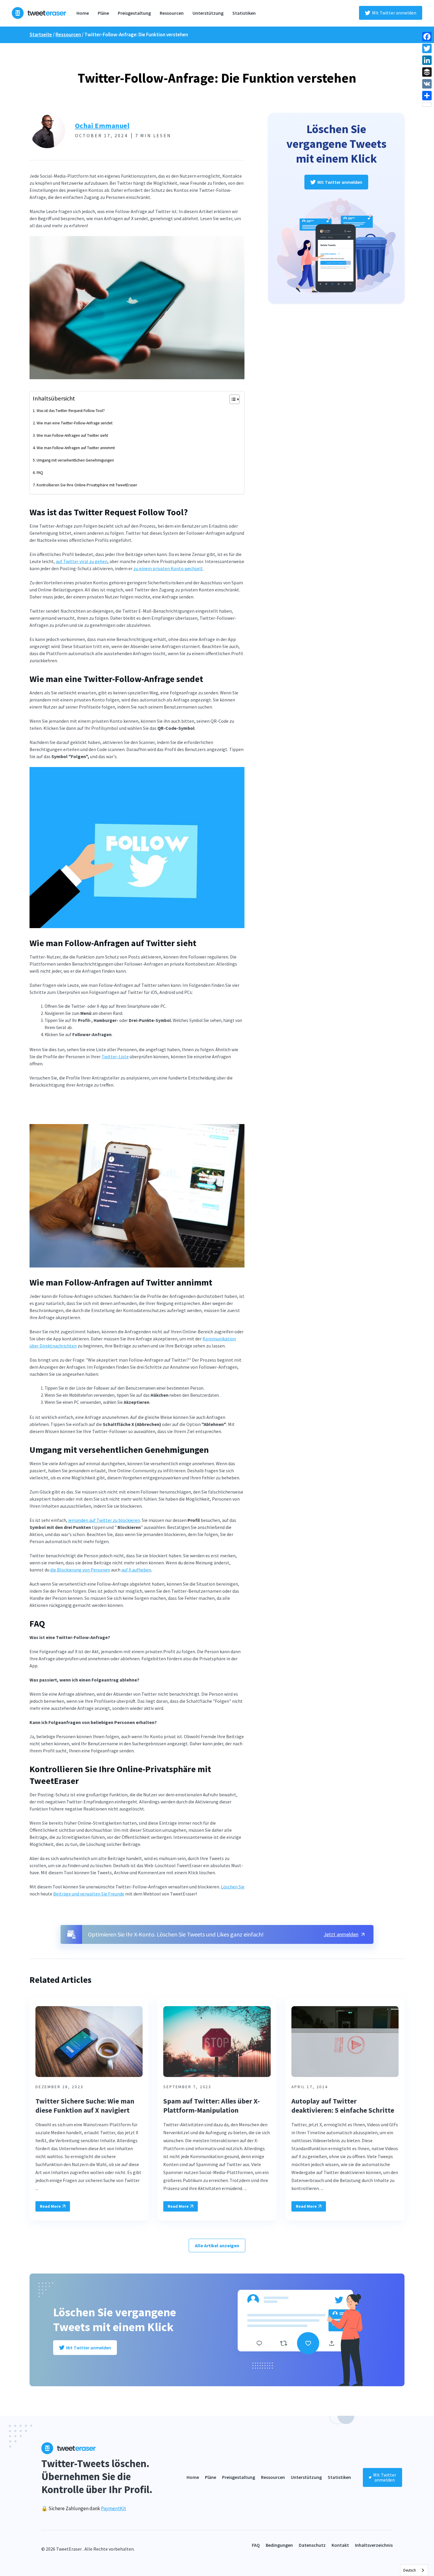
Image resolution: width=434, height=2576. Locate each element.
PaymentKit (114, 2508)
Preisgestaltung (134, 13)
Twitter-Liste (115, 1056)
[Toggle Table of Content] (232, 399)
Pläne (103, 13)
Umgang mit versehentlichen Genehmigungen (75, 460)
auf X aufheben (136, 1570)
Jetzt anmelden (341, 1934)
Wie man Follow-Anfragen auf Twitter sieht (72, 435)
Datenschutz (312, 2545)
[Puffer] (427, 72)
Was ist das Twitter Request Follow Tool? (71, 410)
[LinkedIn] (427, 60)
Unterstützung (208, 13)
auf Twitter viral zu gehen (82, 561)
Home (83, 13)
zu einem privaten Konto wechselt (168, 568)
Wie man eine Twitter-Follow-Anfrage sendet (75, 423)
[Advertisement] (137, 1109)
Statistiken (244, 13)
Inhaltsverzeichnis (374, 2545)
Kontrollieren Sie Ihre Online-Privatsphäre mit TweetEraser (87, 485)
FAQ (40, 472)
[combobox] (414, 2570)
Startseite (41, 35)
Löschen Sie (233, 1887)
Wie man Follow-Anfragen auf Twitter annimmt (76, 448)
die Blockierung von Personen (80, 1570)
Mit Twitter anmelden (394, 13)
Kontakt (340, 2545)
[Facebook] (427, 37)
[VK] (427, 84)
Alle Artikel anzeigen (217, 2245)
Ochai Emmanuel (102, 126)
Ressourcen (172, 13)
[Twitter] (427, 48)
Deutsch (410, 2570)
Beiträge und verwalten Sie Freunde (89, 1894)
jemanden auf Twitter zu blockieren (104, 1520)
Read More (50, 2206)
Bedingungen (279, 2545)
